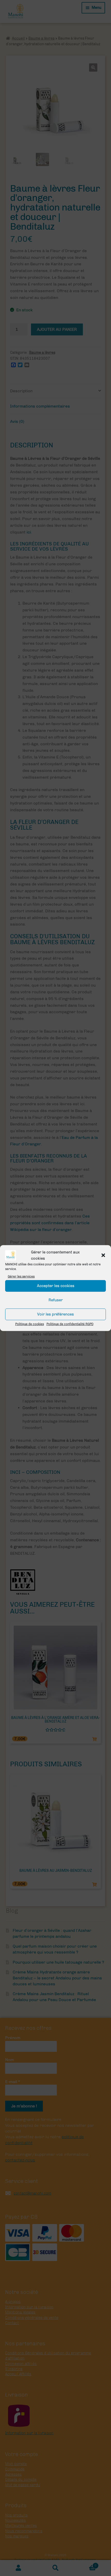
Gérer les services (21, 1276)
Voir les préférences (55, 1314)
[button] (103, 1255)
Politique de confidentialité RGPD (70, 1324)
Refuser (56, 1300)
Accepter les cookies (56, 1286)
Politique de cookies (30, 1324)
